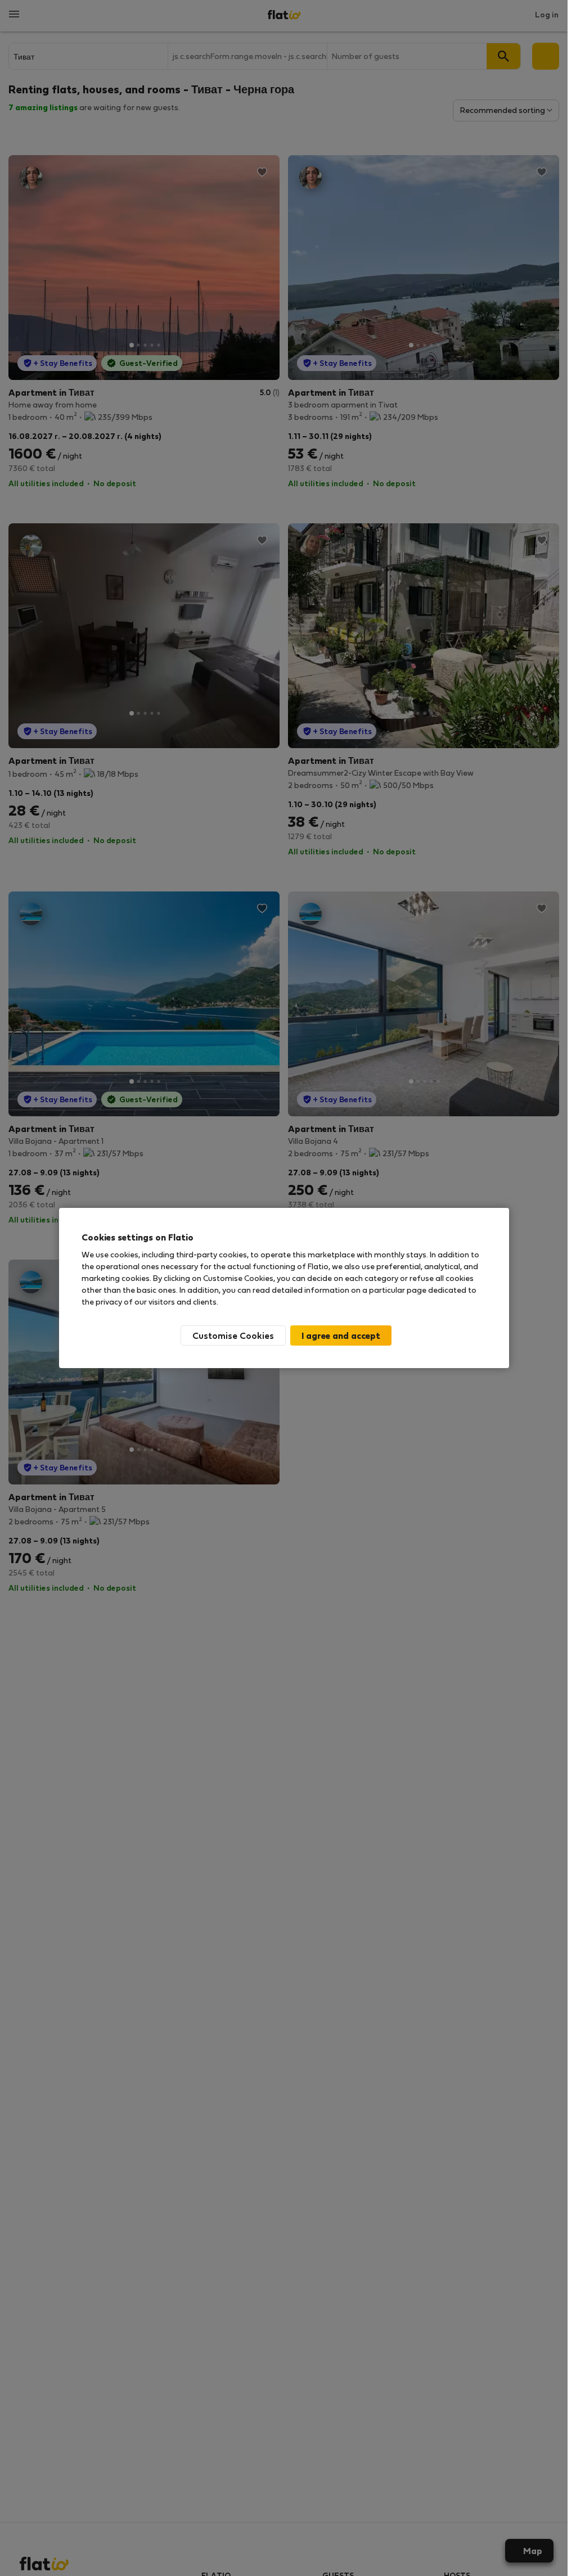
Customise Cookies (233, 1335)
